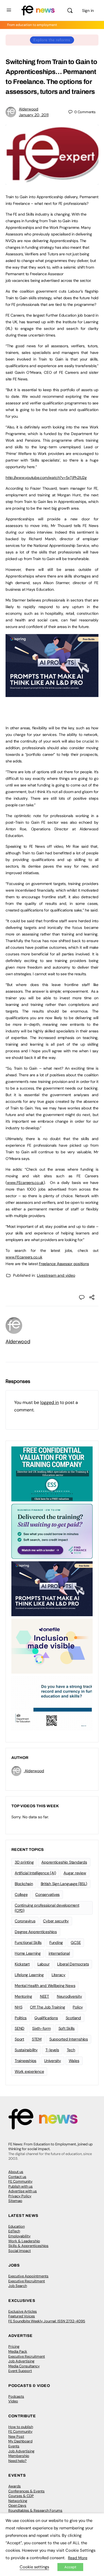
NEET (45, 1996)
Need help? (17, 2461)
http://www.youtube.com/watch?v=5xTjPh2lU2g (46, 478)
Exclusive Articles (23, 2311)
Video (13, 2401)
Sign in (88, 10)
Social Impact (20, 2251)
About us (16, 2172)
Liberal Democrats (73, 1964)
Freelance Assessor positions (64, 1264)
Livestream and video (56, 1275)
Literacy (59, 1975)
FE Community (20, 2181)
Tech (71, 2050)
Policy (78, 2007)
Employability (19, 2236)
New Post (16, 2436)
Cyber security (56, 1921)
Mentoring (23, 1996)
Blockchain (24, 1884)
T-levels (52, 2050)
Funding (56, 1942)
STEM (37, 2039)
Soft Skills (67, 2028)
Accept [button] (70, 2567)
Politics (21, 2018)
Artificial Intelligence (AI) (35, 1873)
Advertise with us (23, 2191)
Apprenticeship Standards (64, 1862)
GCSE (76, 1942)
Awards (15, 2486)
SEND (20, 2028)
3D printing (24, 1862)
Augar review (75, 1873)
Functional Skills (28, 1942)
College (21, 1894)
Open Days (17, 2505)
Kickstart (22, 1964)
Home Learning (28, 1953)
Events (14, 2446)
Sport (19, 2039)
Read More (78, 2558)
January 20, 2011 (34, 115)
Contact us (17, 2177)
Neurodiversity (69, 1996)
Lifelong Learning (29, 1975)
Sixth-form (41, 2028)
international (59, 1953)
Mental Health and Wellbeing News (45, 1986)
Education (17, 2226)
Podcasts (16, 2396)
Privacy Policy (20, 2196)
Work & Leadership (24, 2241)
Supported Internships (69, 2039)
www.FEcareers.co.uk (25, 1183)
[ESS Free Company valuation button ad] (52, 1473)
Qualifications (46, 2018)
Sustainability (26, 2050)
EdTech (14, 2231)
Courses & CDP (21, 2496)
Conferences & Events (26, 2491)
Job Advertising (21, 2361)
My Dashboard (20, 2441)
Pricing (14, 2346)
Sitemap (15, 2201)
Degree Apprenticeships (36, 1932)
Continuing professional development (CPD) (47, 1908)
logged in (50, 1402)
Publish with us (21, 2186)
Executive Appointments (28, 2276)
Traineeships (26, 2061)
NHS (18, 2007)
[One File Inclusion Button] (52, 1646)
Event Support (20, 2371)
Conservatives (47, 1894)
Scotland (73, 2018)
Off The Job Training (47, 2007)
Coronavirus (25, 1921)
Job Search (18, 2286)
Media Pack (18, 2351)
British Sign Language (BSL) (64, 1884)
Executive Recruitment (27, 2281)
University (53, 2061)
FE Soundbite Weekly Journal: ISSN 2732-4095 (47, 2321)
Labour (44, 1964)
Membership (19, 2456)
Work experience (29, 2071)
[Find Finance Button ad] (52, 1531)
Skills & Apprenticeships (28, 2246)
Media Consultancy (24, 2366)
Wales (74, 2061)
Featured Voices (22, 2316)
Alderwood (29, 109)
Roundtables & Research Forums (35, 2510)
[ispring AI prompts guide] (52, 694)
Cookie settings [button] (34, 2567)
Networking (18, 2501)
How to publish (21, 2427)
